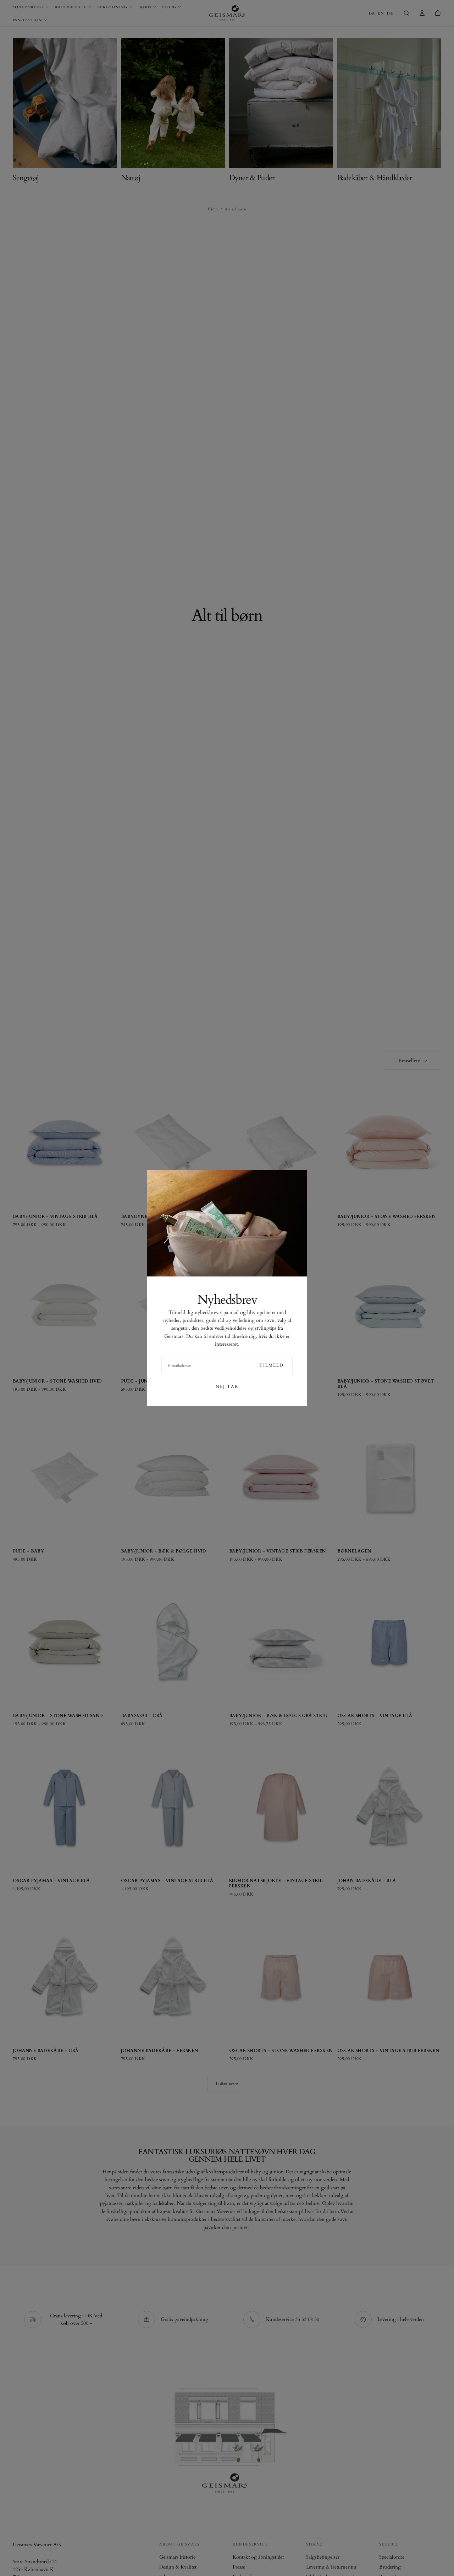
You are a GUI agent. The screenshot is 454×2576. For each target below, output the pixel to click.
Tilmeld (272, 1365)
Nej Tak (227, 1386)
